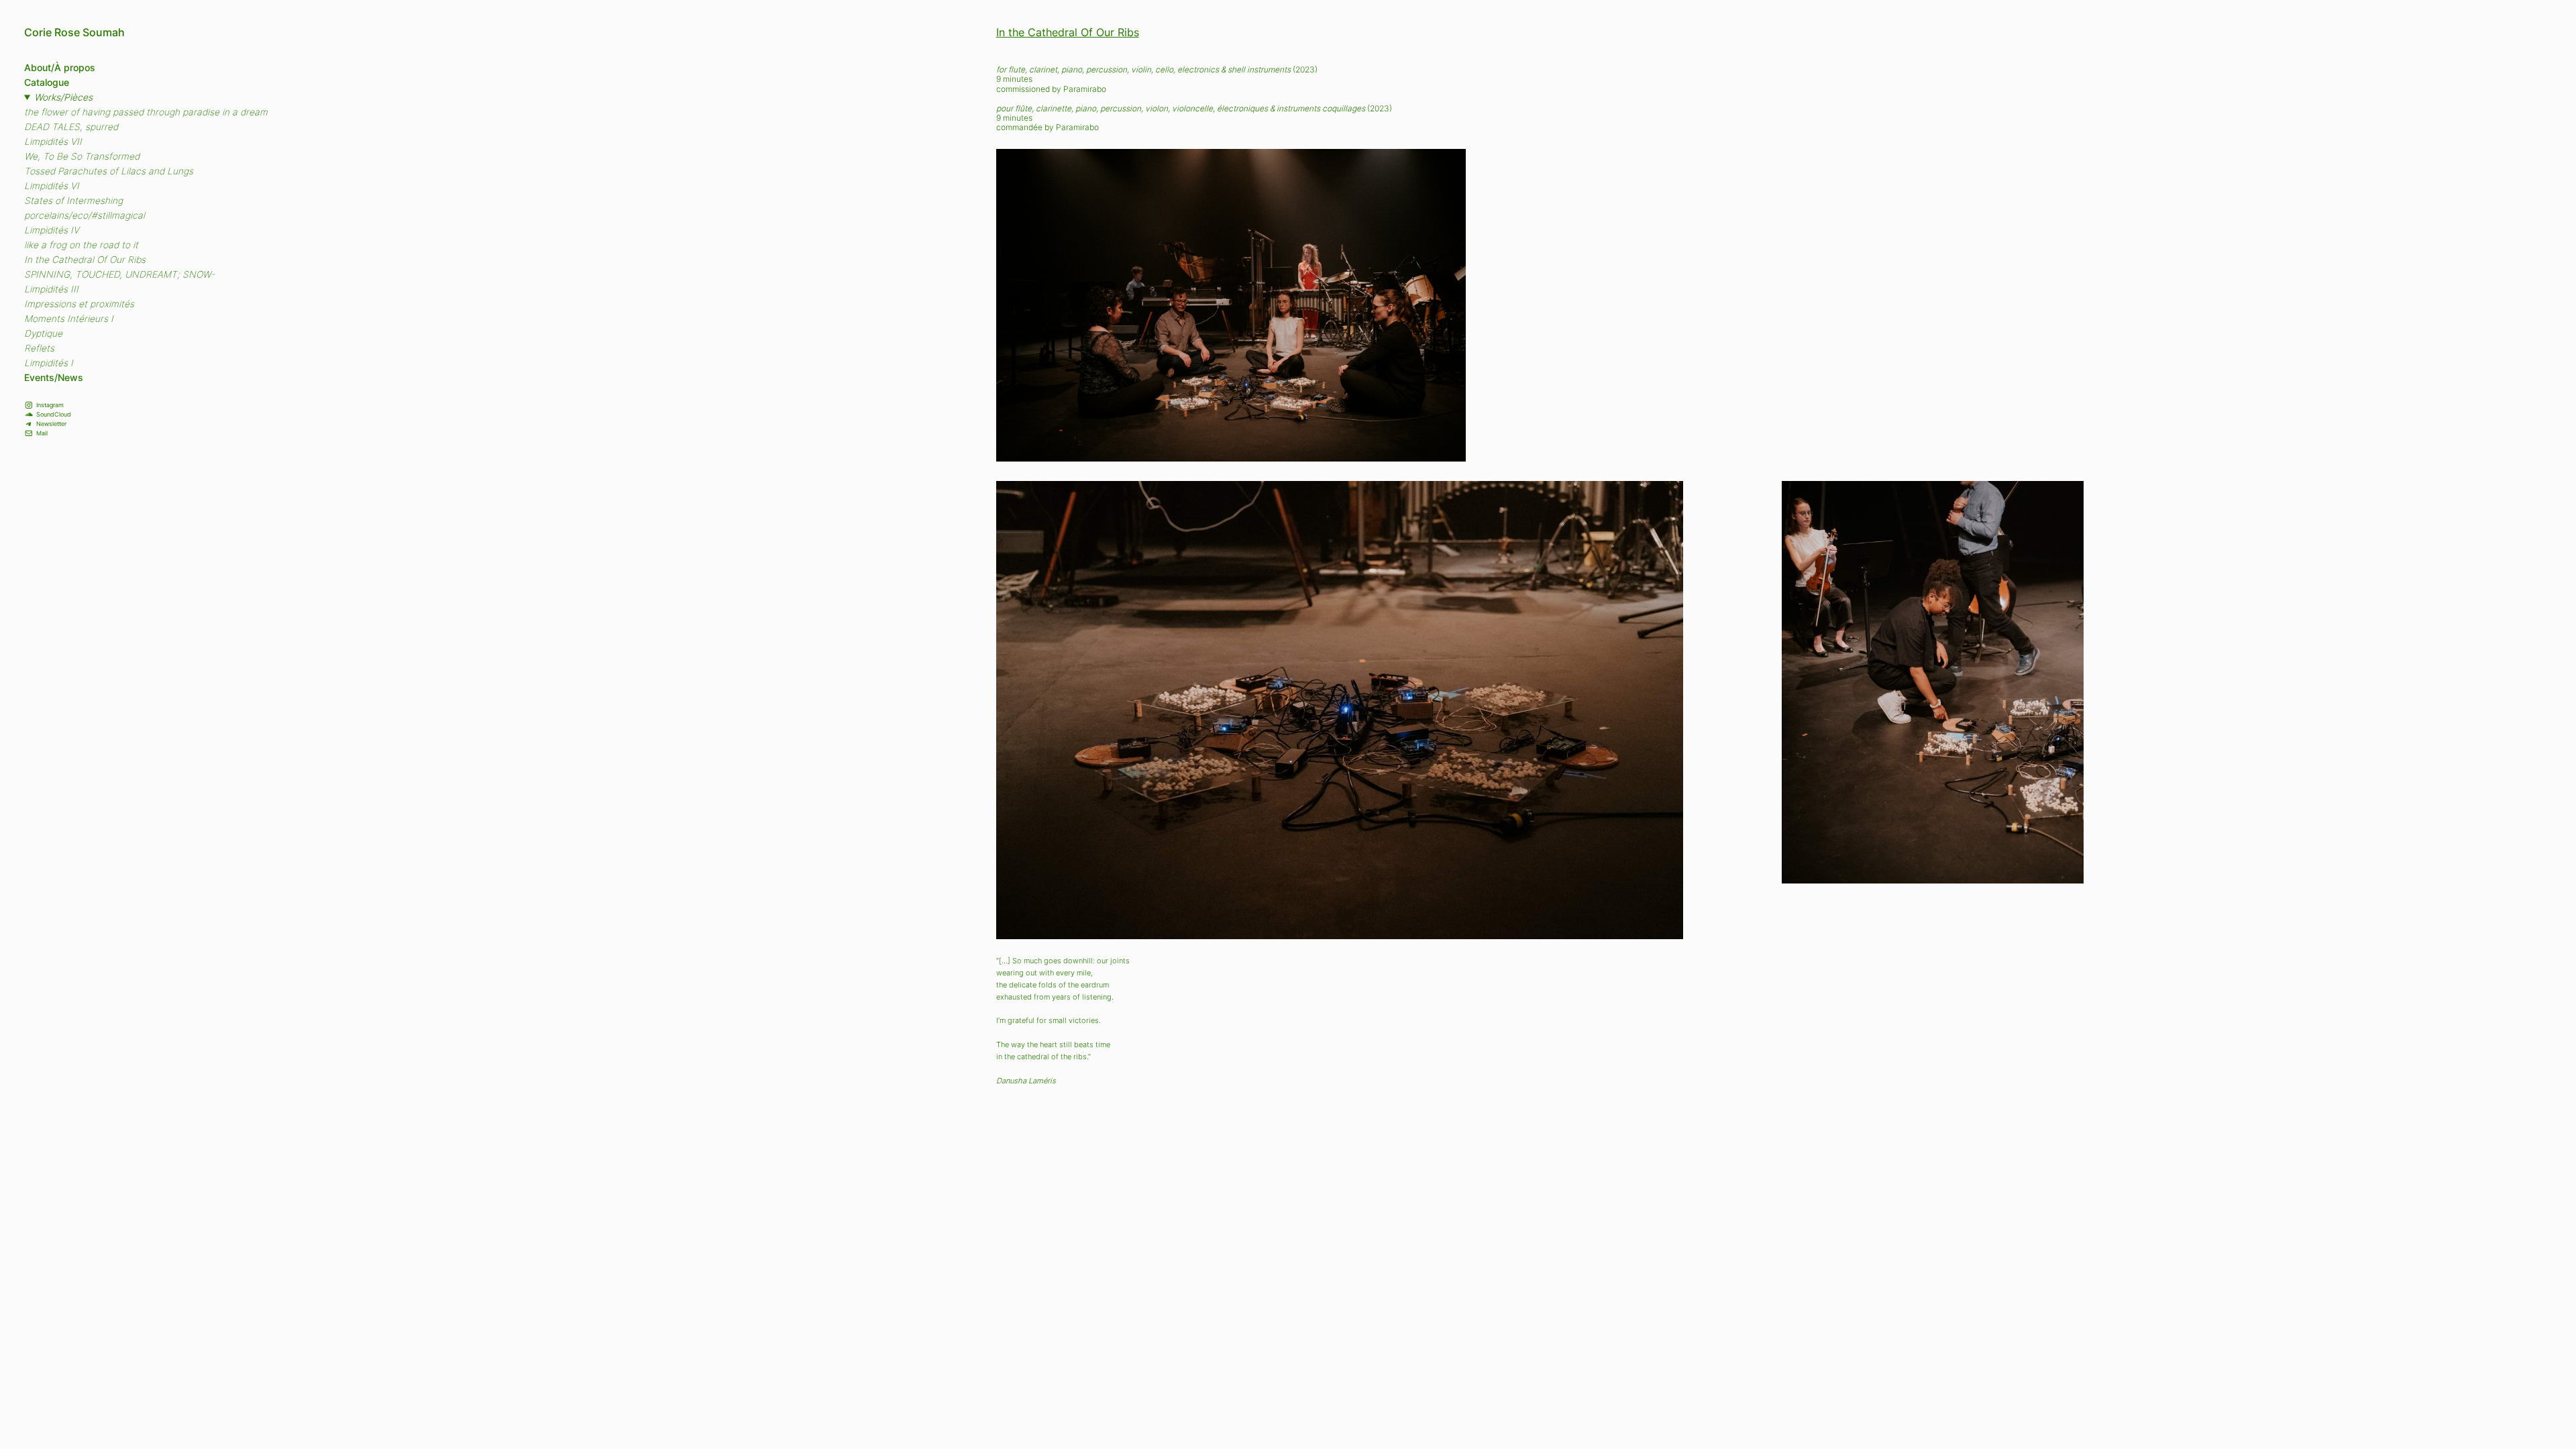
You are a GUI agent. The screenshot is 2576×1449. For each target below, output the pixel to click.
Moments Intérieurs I (69, 319)
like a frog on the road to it (81, 245)
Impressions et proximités (79, 304)
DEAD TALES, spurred (71, 127)
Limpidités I (49, 363)
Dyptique (43, 333)
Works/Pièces (63, 97)
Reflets (39, 348)
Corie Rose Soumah (74, 33)
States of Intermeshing (73, 201)
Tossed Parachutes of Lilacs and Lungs (109, 171)
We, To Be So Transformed (82, 156)
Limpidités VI (52, 186)
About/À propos (60, 68)
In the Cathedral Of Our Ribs (85, 260)
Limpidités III (51, 289)
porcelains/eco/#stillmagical (85, 215)
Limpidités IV (52, 230)
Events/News (54, 378)
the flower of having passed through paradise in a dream (146, 112)
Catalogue (47, 83)
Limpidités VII (53, 142)
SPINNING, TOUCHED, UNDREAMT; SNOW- (119, 274)
